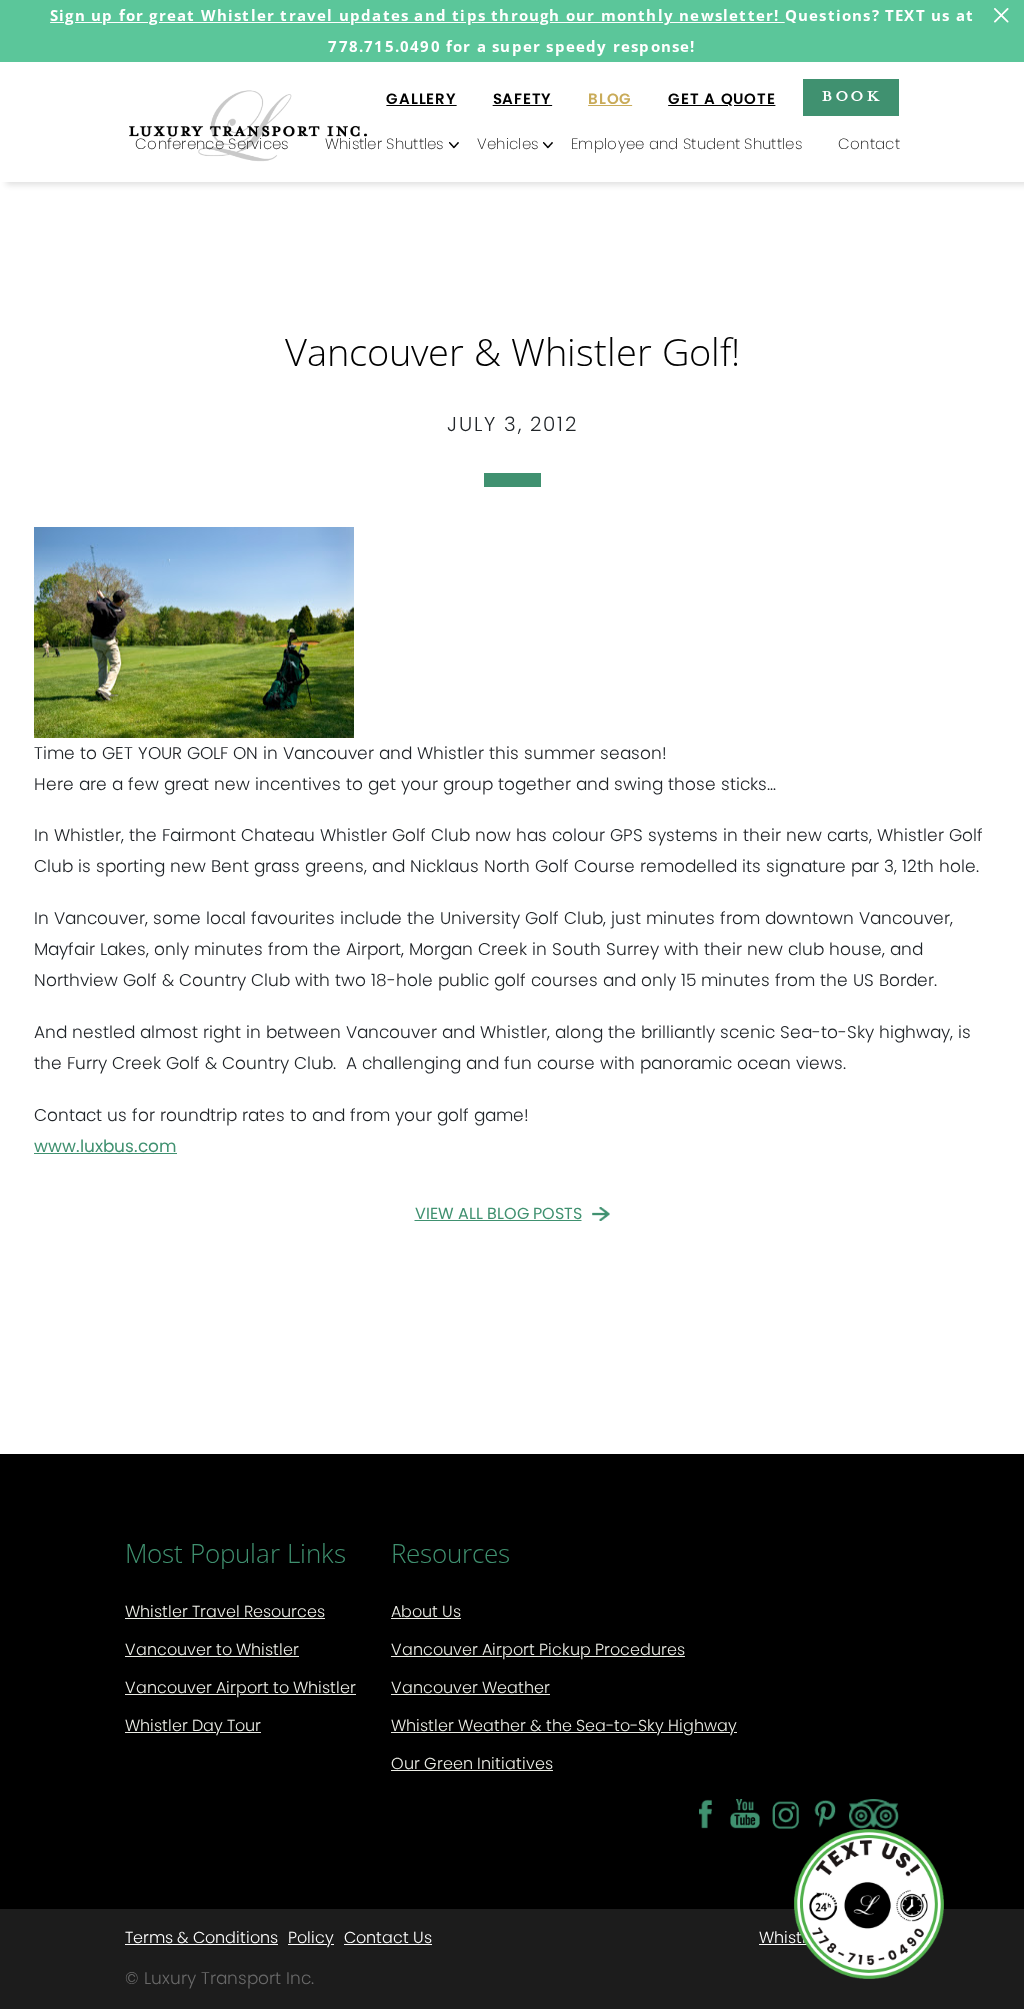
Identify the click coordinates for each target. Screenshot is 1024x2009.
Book (851, 94)
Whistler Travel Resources (225, 1611)
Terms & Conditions (201, 1936)
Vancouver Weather (470, 1687)
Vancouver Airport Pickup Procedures (538, 1649)
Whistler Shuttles (384, 143)
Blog (610, 98)
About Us (426, 1611)
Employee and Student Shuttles (686, 143)
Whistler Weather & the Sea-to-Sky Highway (564, 1725)
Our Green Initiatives (472, 1763)
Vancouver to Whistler (212, 1649)
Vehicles (507, 143)
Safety (523, 98)
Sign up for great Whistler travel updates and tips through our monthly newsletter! (417, 15)
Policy (311, 1936)
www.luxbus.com (105, 1146)
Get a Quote (721, 98)
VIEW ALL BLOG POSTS (498, 1213)
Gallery (421, 98)
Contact (869, 143)
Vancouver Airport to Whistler (240, 1687)
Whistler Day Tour (193, 1725)
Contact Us (388, 1936)
